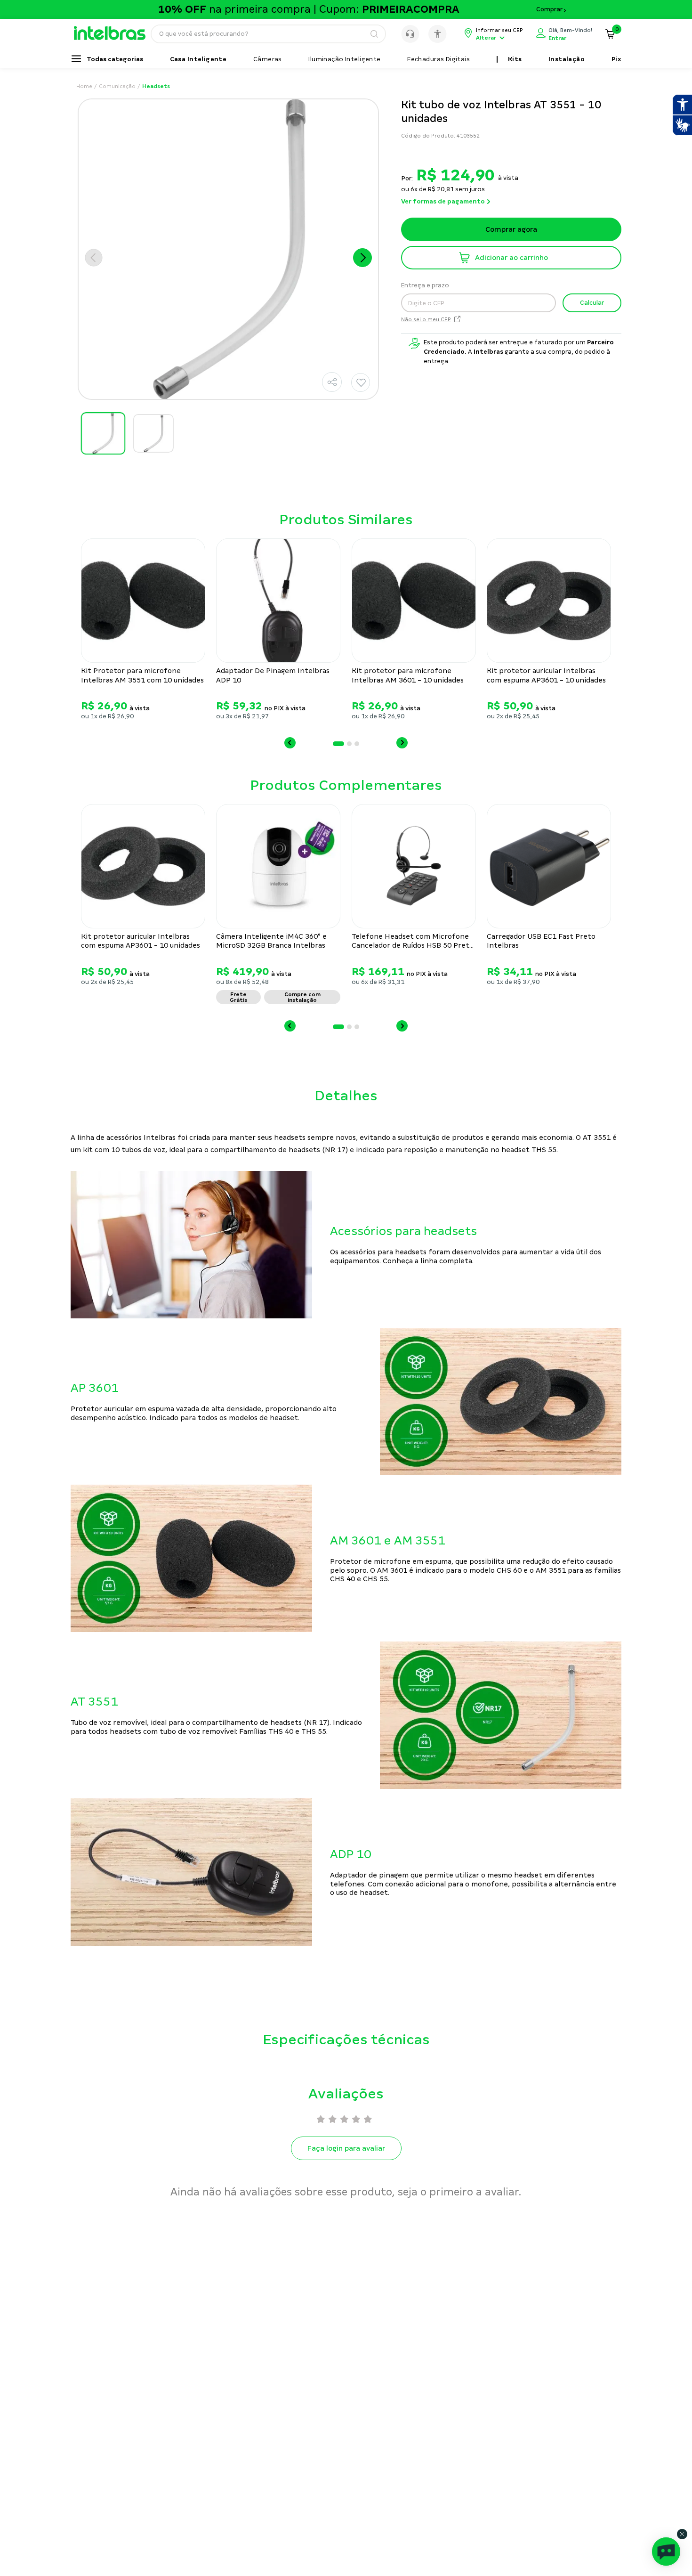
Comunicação (117, 86)
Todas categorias (115, 59)
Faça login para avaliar (346, 2148)
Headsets (156, 86)
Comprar (549, 9)
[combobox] (268, 34)
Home (84, 86)
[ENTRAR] (564, 34)
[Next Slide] (402, 743)
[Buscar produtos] (374, 34)
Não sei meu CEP (426, 320)
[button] (332, 382)
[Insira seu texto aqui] (114, 38)
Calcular (592, 303)
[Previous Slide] (290, 743)
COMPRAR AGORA (511, 258)
